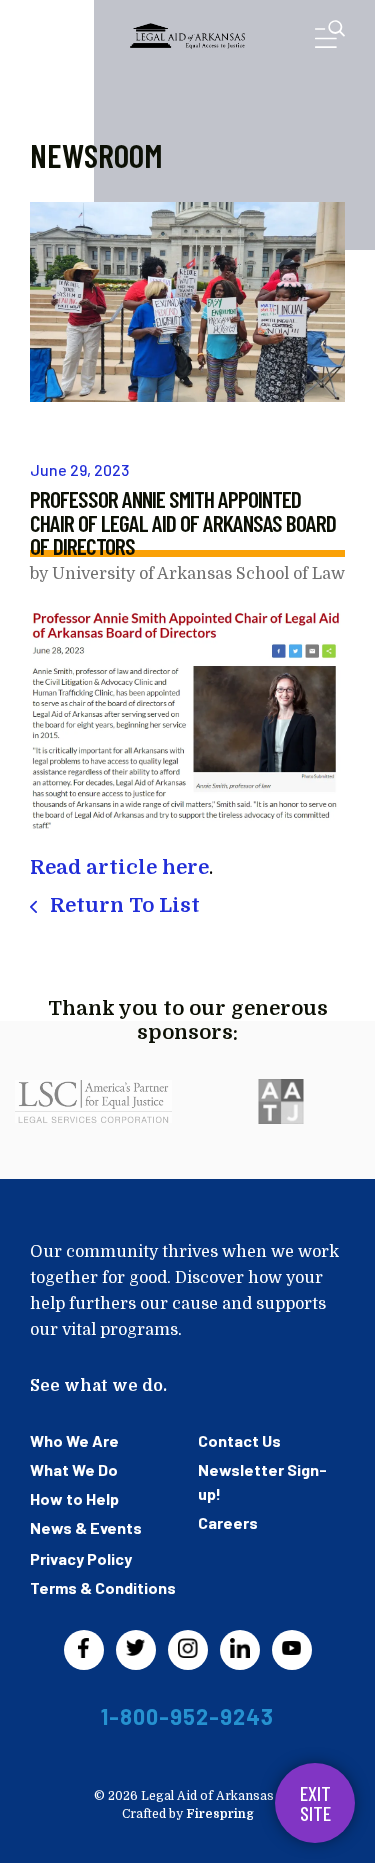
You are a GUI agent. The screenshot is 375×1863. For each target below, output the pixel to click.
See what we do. (98, 1386)
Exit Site (315, 1803)
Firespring (220, 1814)
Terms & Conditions (103, 1587)
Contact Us (239, 1440)
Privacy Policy (81, 1558)
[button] (330, 38)
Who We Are (74, 1440)
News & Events (86, 1527)
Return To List (122, 905)
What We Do (74, 1469)
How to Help (74, 1498)
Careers (228, 1522)
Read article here (119, 867)
